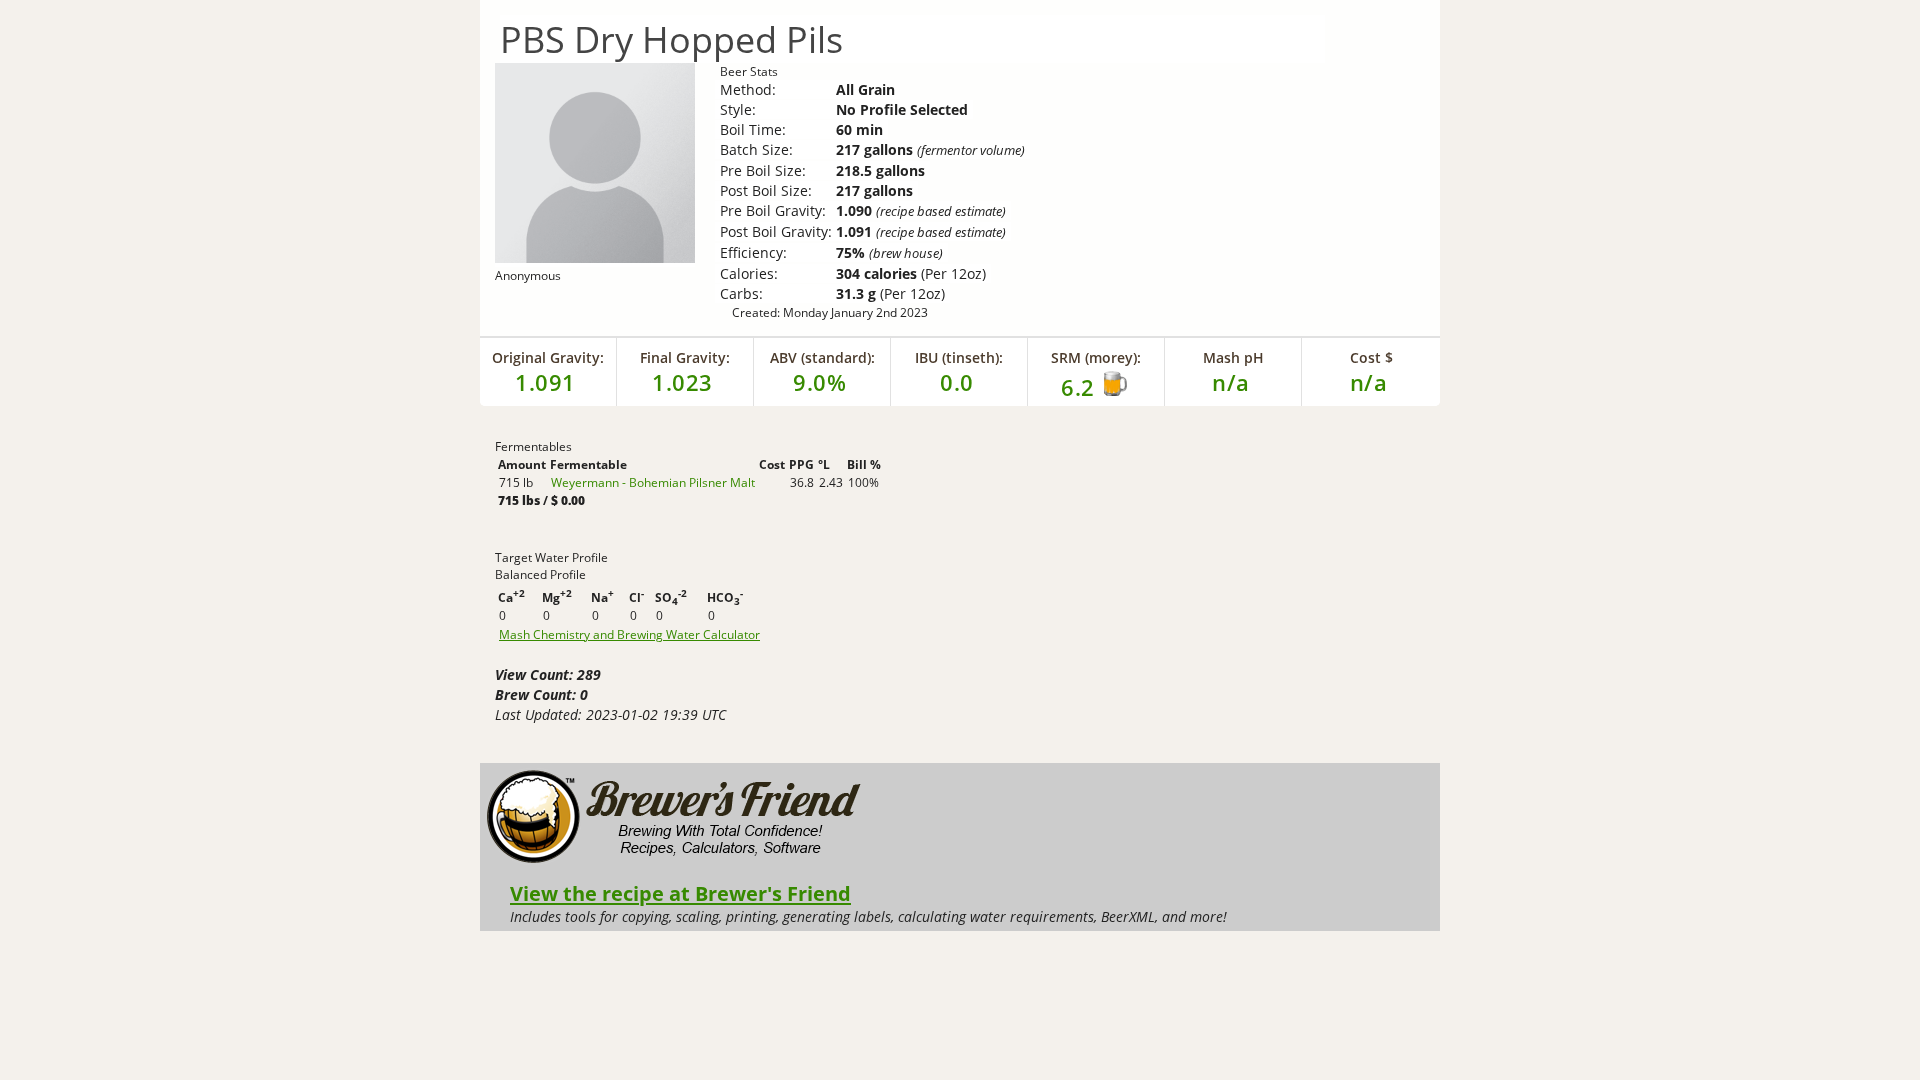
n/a (1369, 382)
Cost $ (1371, 357)
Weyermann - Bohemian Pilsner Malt (653, 482)
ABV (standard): (822, 357)
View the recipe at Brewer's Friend (680, 893)
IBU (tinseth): (959, 357)
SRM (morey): (1096, 357)
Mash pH (1233, 357)
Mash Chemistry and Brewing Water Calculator (629, 635)
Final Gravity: (685, 357)
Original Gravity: (548, 357)
